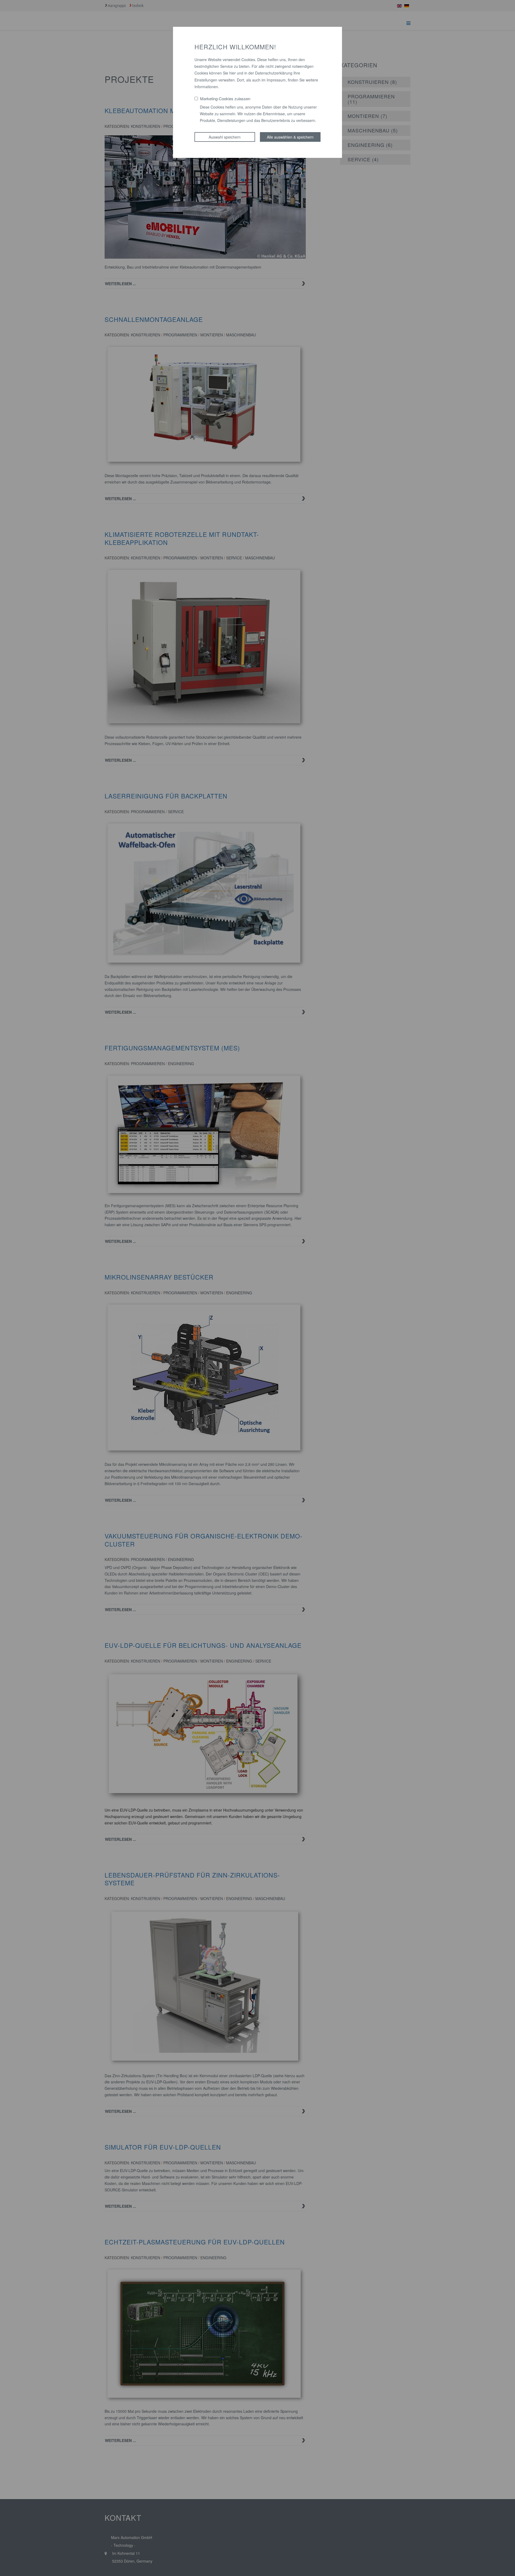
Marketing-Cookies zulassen (225, 98)
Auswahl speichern (225, 137)
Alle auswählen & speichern (290, 137)
